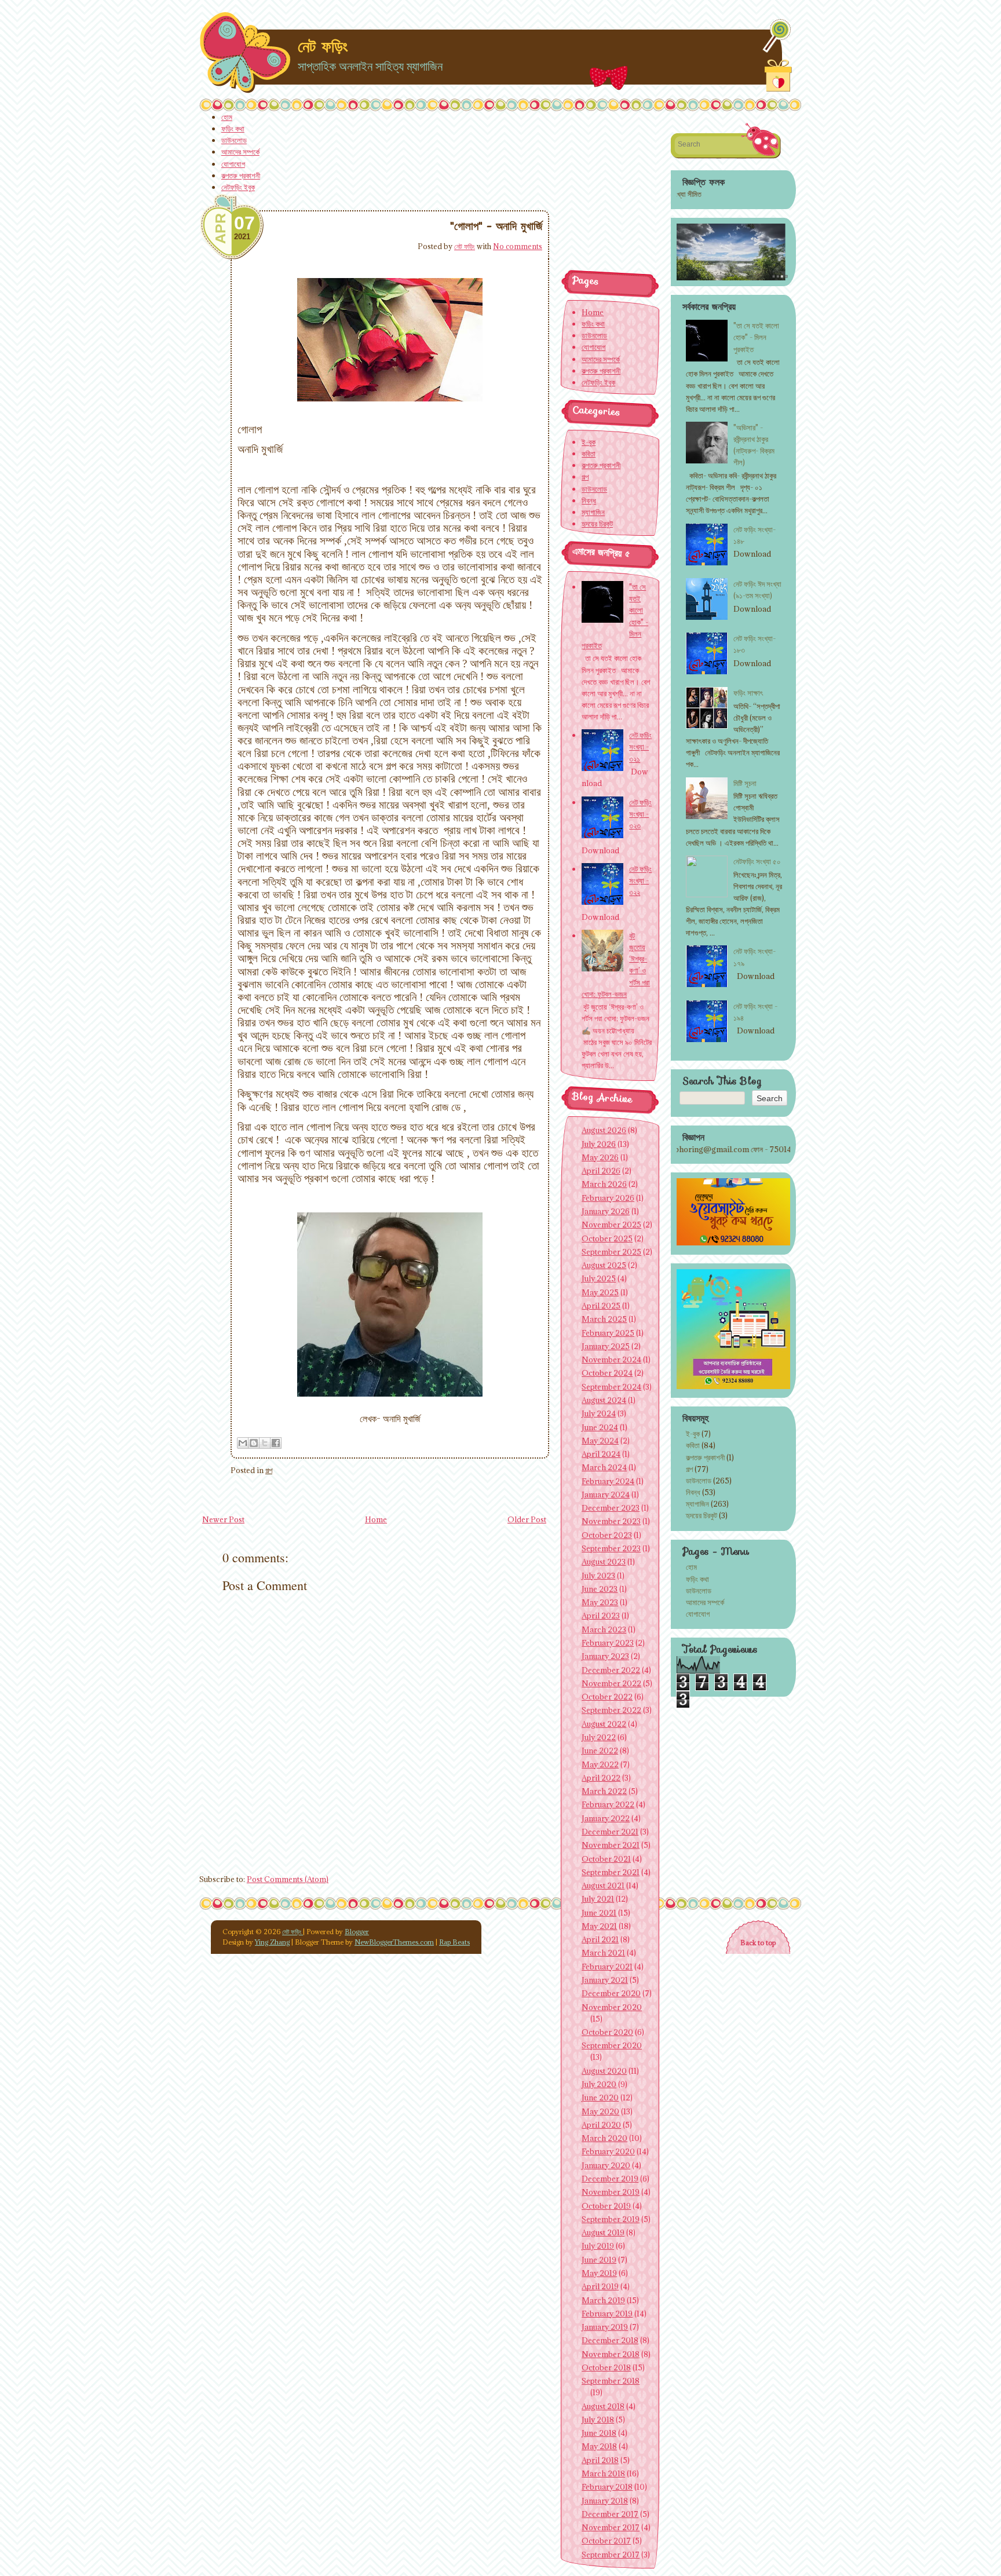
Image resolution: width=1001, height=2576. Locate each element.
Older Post (527, 1519)
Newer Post (223, 1519)
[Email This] (243, 1443)
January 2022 (606, 1818)
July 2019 (598, 2246)
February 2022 (608, 1804)
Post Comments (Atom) (288, 1879)
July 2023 (598, 1576)
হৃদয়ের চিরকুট (702, 1515)
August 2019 (603, 2232)
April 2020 (601, 2125)
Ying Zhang (272, 1942)
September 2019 (611, 2219)
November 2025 (611, 1225)
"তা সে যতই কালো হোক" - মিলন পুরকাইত (756, 337)
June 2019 (599, 2260)
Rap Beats (454, 1942)
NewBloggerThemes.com (394, 1942)
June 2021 (599, 1913)
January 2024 (606, 1495)
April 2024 (601, 1454)
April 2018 (600, 2460)
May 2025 (600, 1292)
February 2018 (607, 2487)
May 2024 (600, 1441)
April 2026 (601, 1171)
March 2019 (603, 2300)
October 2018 (606, 2367)
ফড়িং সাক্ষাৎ (748, 693)
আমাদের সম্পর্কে (240, 152)
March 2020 (604, 2138)
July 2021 (598, 1899)
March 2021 (603, 1953)
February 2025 (608, 1333)
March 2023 (604, 1629)
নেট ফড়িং (323, 46)
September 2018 (611, 2381)
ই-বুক (693, 1434)
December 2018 (610, 2340)
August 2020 (604, 2071)
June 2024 (600, 1427)
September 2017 (611, 2555)
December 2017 (610, 2514)
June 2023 (600, 1589)
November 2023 (611, 1521)
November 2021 (611, 1845)
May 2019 (599, 2273)
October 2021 (606, 1859)
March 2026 (604, 1184)
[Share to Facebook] (276, 1443)
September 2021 (611, 1872)
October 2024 (607, 1373)
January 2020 (606, 2165)
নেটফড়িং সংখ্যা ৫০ (757, 861)
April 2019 (600, 2286)
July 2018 (598, 2420)
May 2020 (600, 2111)
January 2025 (606, 1346)
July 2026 (599, 1144)
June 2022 (600, 1751)
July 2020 (599, 2084)
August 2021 (603, 1886)
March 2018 (603, 2473)
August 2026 (604, 1130)
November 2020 (612, 2007)
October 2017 (606, 2541)
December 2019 (610, 2179)
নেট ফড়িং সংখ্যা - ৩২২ (640, 880)
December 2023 (611, 1508)
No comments (518, 246)
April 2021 (600, 1939)
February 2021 (607, 1967)
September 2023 (611, 1548)
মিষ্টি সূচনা (745, 783)
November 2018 (611, 2354)
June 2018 (599, 2433)
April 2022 (601, 1778)
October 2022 (607, 1697)
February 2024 (608, 1481)
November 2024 (611, 1360)
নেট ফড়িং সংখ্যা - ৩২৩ (640, 814)
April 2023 (601, 1616)
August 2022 (604, 1724)
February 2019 (607, 2314)
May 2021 (599, 1926)
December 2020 (611, 1993)
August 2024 (604, 1400)
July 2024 (599, 1413)
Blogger (357, 1932)
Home (376, 1519)
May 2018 (599, 2446)
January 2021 (605, 1980)
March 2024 (604, 1467)
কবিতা (693, 1445)
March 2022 (604, 1791)
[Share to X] (265, 1443)
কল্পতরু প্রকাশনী (241, 176)
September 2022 (611, 1710)
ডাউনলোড (234, 140)
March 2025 (604, 1319)
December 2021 (610, 1832)
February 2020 (608, 2151)
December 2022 (611, 1670)
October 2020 (607, 2032)
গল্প (269, 1470)
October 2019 (606, 2206)
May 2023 (600, 1602)
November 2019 (611, 2192)
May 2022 (600, 1764)
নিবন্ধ (693, 1492)
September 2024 (611, 1387)
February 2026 (608, 1198)
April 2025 (601, 1306)
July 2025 (599, 1278)
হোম (227, 117)
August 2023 (604, 1562)
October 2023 (607, 1535)
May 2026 (600, 1157)
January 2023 (605, 1656)
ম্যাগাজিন (697, 1504)
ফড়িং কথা (233, 129)
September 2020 (612, 2045)
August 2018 (603, 2406)
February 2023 (608, 1643)
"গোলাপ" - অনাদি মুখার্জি (496, 226)
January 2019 (605, 2327)
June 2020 (600, 2098)
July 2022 (599, 1737)
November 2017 (611, 2527)
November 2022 (611, 1683)
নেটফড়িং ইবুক (238, 187)
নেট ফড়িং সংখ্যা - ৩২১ (640, 747)
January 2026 (606, 1211)
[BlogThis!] (254, 1443)
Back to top (758, 1943)
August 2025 (604, 1265)
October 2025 (607, 1238)
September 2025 (611, 1252)
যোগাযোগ (233, 164)
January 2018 (605, 2501)
